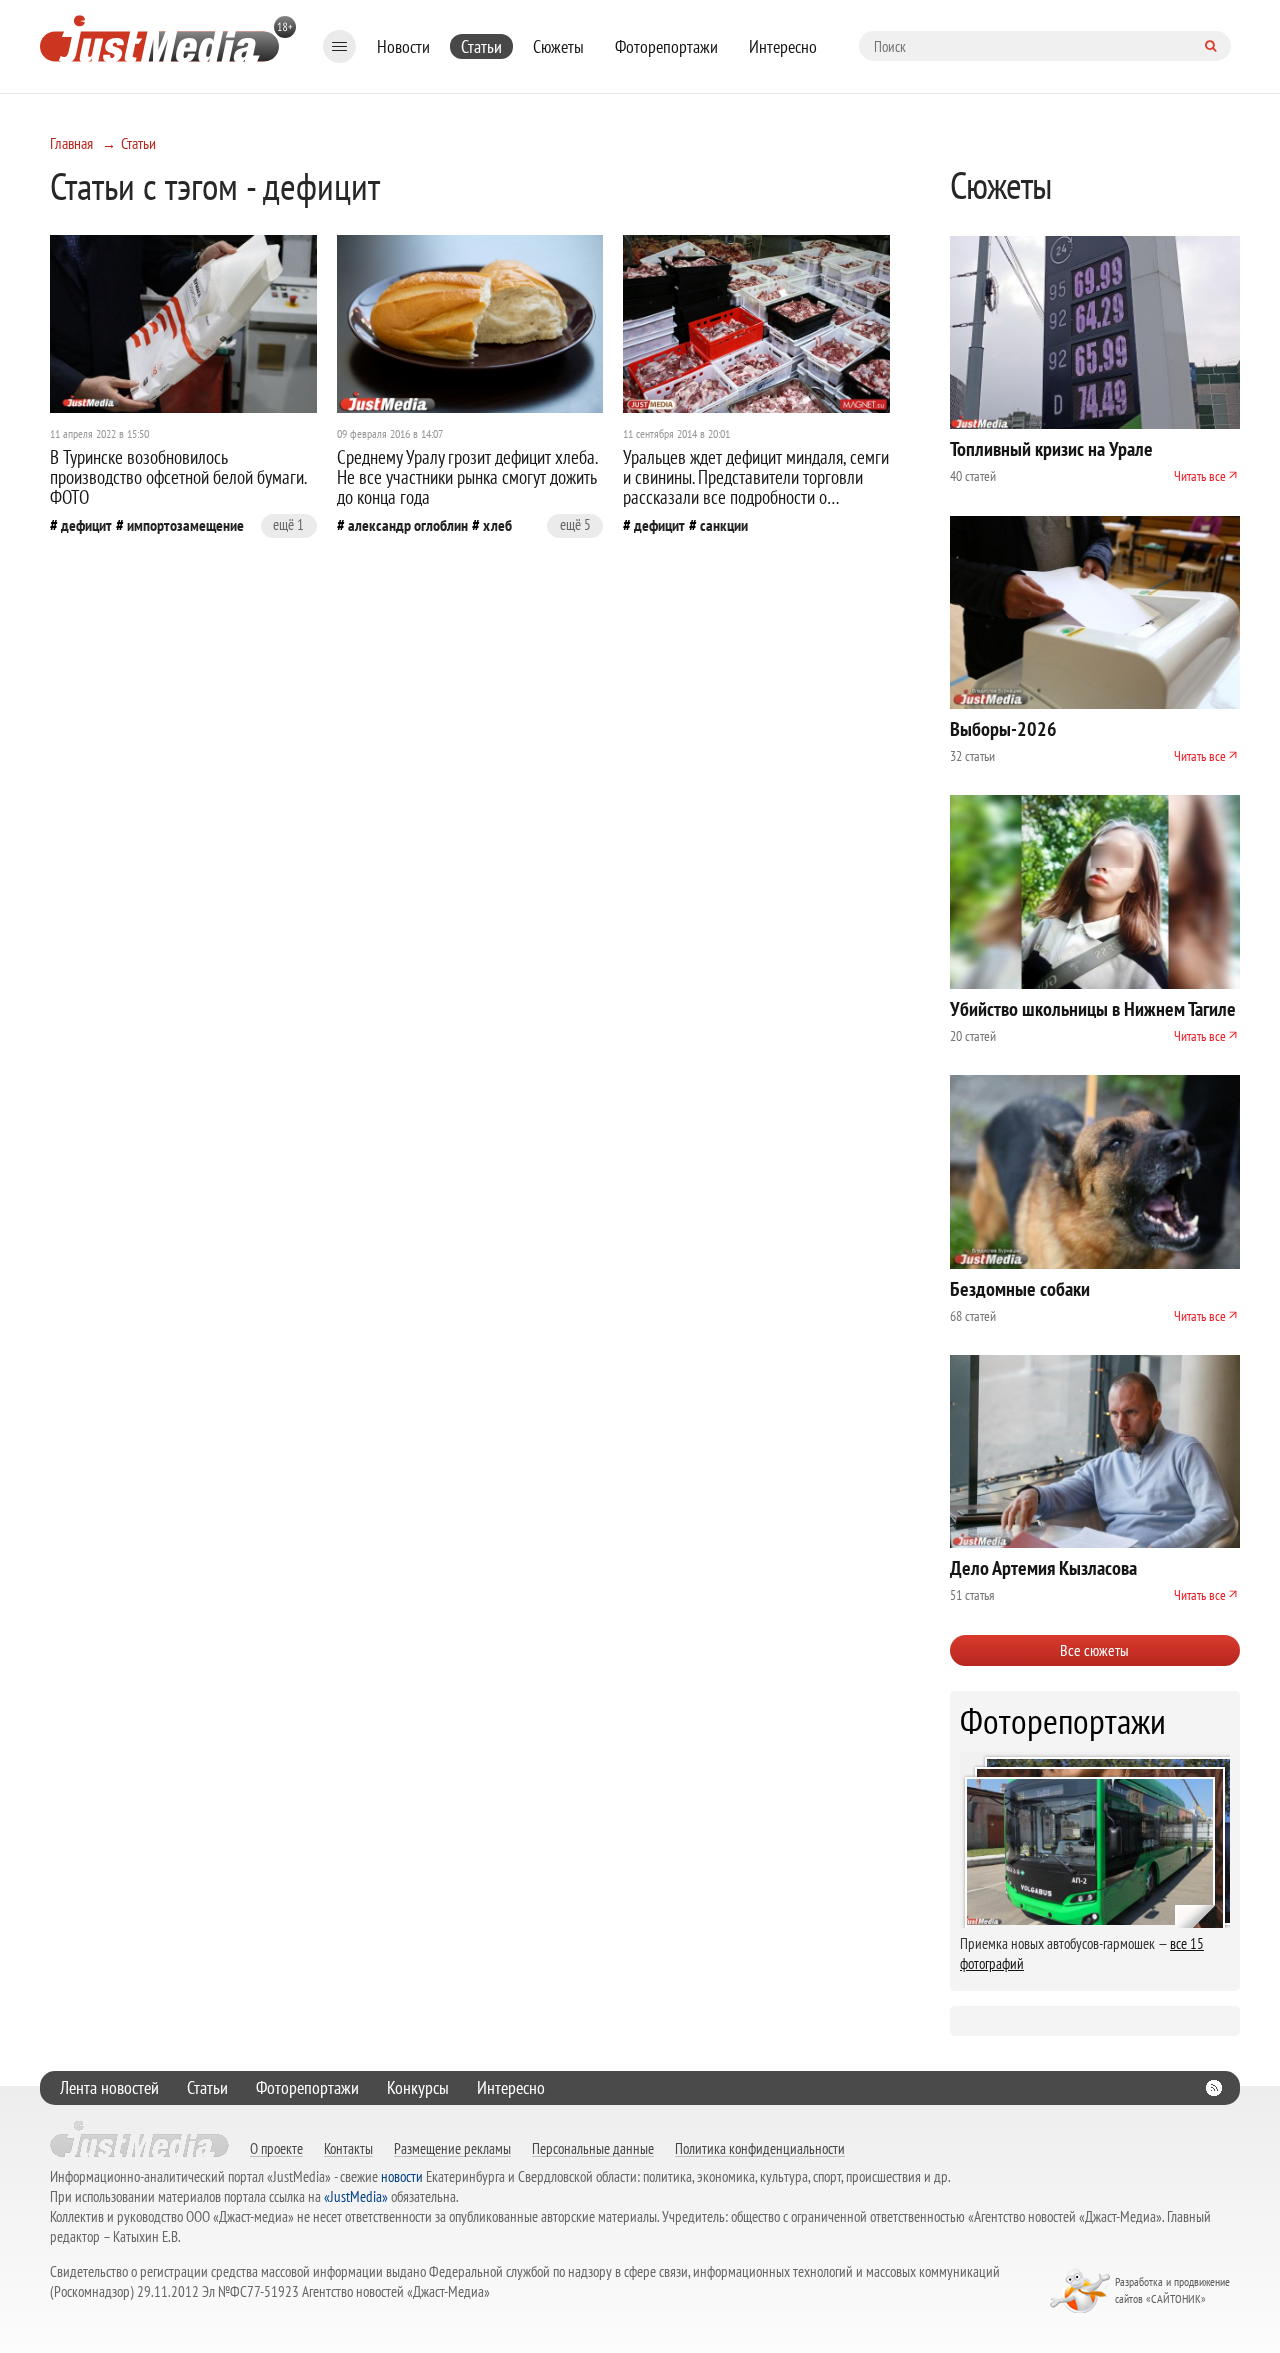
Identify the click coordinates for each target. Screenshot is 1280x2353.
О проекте (276, 2148)
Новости (403, 46)
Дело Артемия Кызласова (1043, 1568)
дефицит (86, 525)
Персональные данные (593, 2148)
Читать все (1200, 476)
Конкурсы (418, 2087)
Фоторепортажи (666, 46)
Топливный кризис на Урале (1051, 449)
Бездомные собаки (1020, 1289)
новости (402, 2176)
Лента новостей (109, 2087)
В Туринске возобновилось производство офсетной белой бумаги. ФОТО (178, 477)
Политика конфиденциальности (760, 2148)
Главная (71, 143)
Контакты (348, 2148)
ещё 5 (575, 524)
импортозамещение (185, 525)
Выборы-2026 (1003, 729)
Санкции (724, 525)
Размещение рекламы (452, 2148)
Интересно (783, 46)
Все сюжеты (1094, 1650)
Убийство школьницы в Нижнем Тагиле (1093, 1009)
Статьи (481, 46)
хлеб (497, 525)
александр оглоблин (408, 525)
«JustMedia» (356, 2196)
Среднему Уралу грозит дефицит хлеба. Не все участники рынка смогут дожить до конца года (467, 477)
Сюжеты (558, 46)
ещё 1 (288, 524)
